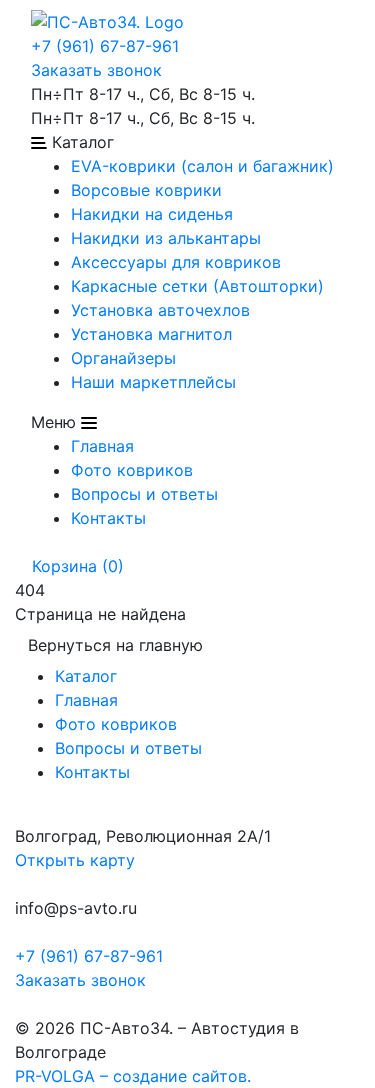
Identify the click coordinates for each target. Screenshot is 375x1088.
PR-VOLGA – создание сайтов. (133, 1076)
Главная (102, 446)
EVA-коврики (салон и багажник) (202, 166)
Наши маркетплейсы (153, 382)
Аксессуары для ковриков (176, 262)
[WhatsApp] (17, 1004)
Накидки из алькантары (166, 238)
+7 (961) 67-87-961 (105, 46)
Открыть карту (75, 860)
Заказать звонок (96, 70)
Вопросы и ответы (144, 494)
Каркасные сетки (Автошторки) (197, 286)
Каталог (86, 676)
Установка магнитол (151, 334)
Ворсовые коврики (146, 190)
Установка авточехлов (160, 310)
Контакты (108, 518)
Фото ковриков (132, 470)
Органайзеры (123, 358)
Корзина (75, 566)
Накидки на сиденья (152, 214)
